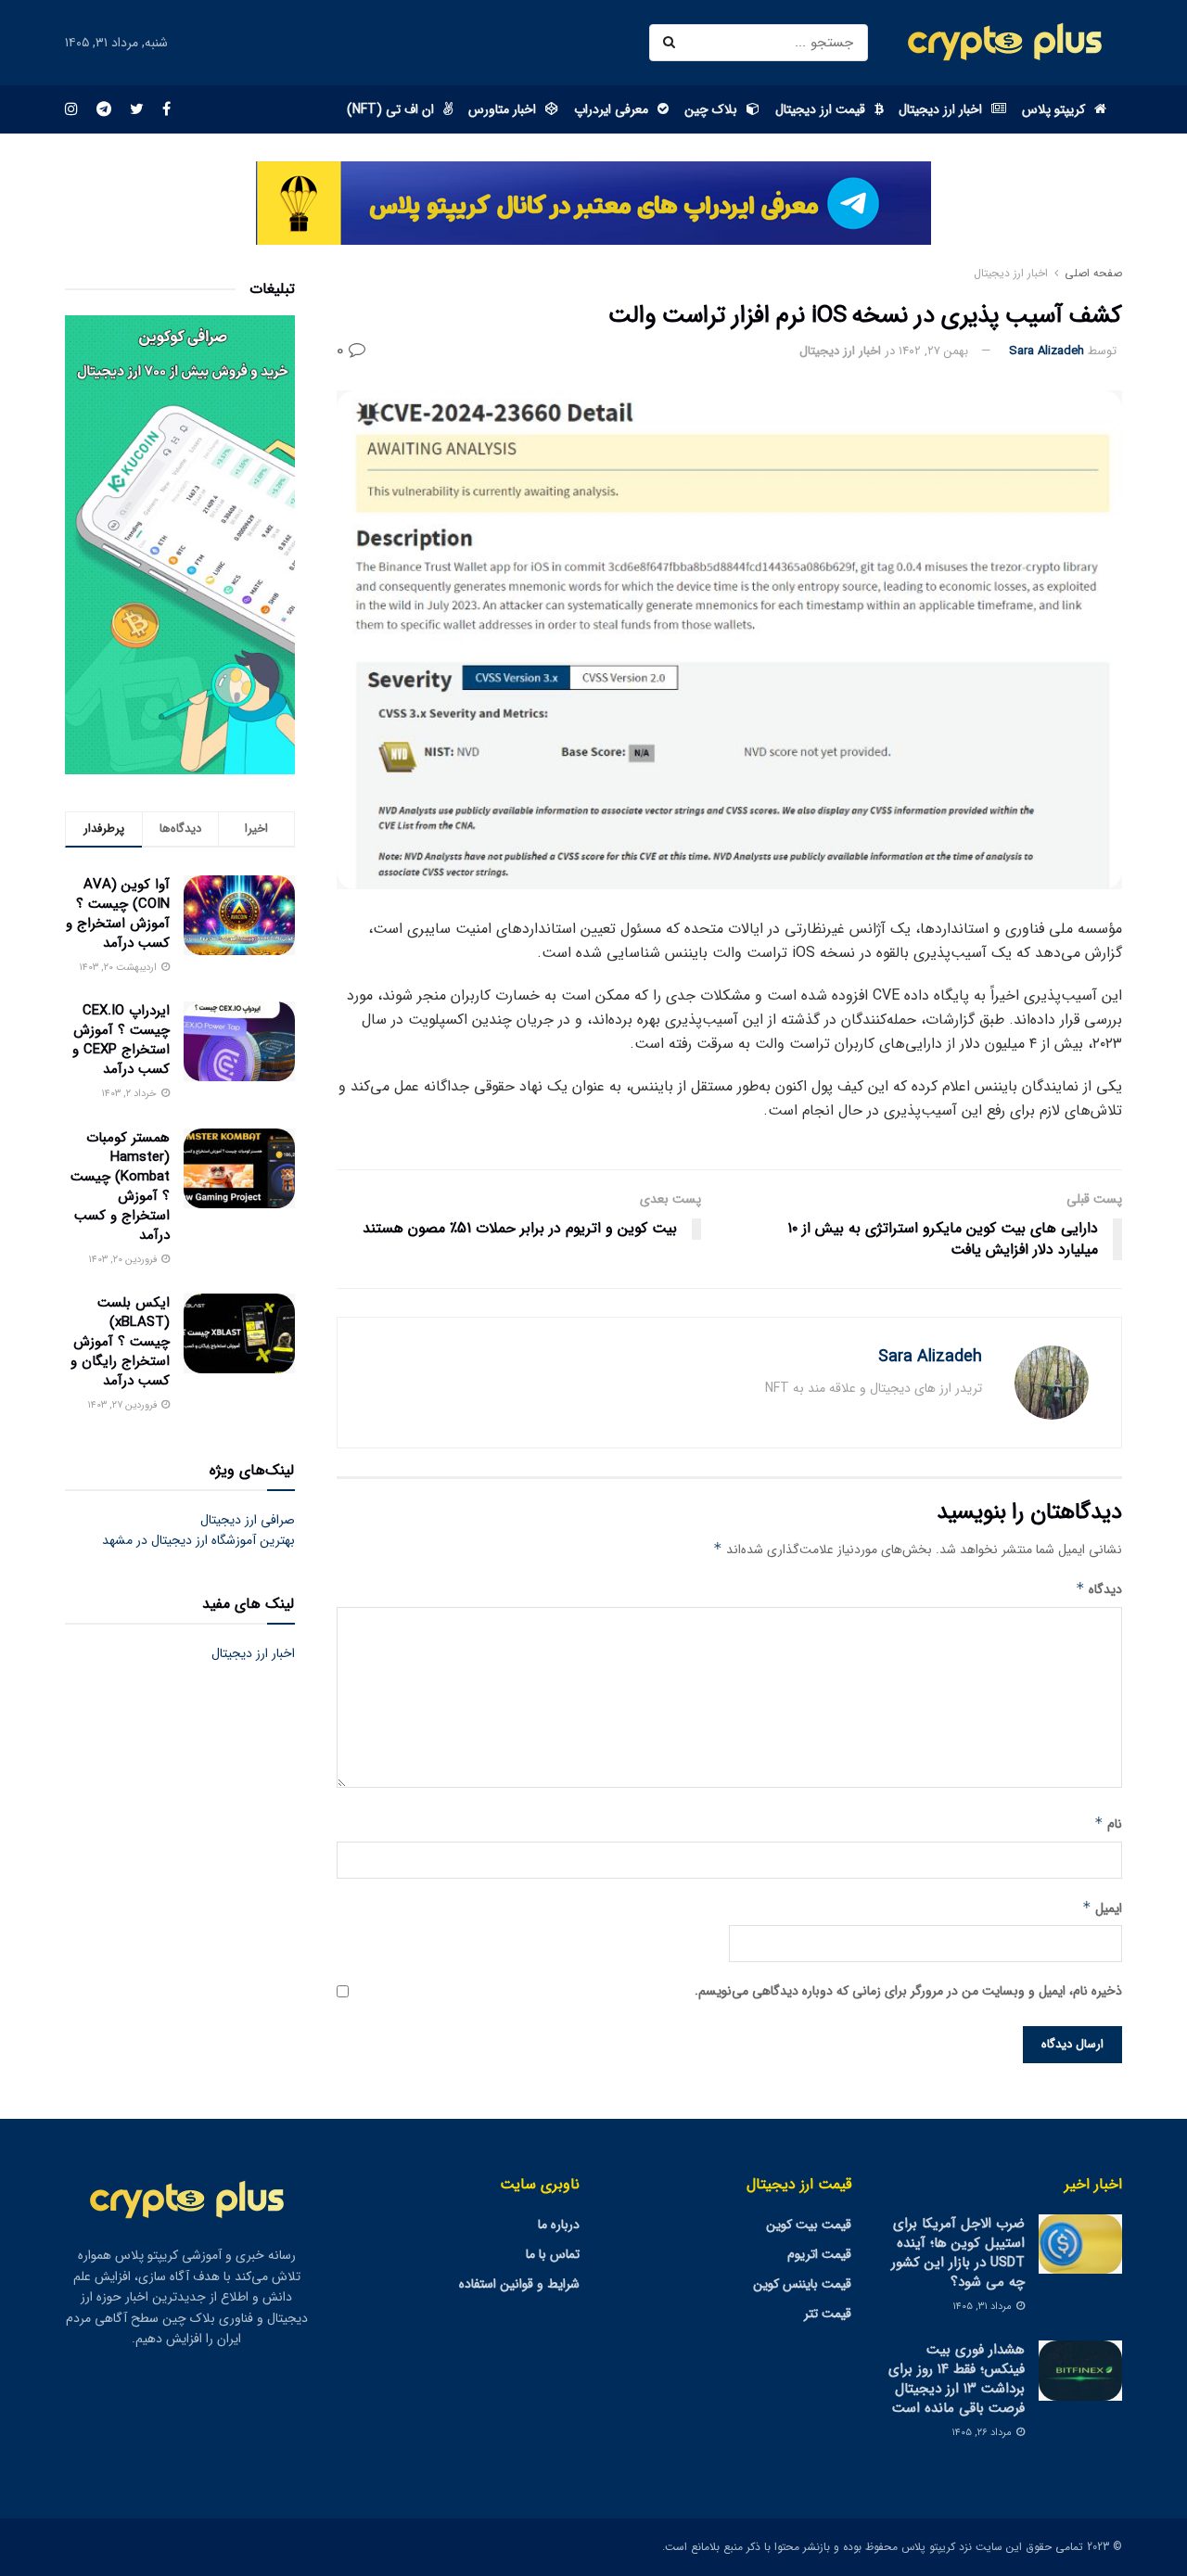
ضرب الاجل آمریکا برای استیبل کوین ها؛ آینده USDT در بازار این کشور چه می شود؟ (958, 2253)
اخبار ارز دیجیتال (940, 109)
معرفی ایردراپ (611, 109)
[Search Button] (672, 43)
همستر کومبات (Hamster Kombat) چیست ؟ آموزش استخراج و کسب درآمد (120, 1186)
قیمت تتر (828, 2314)
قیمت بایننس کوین (802, 2284)
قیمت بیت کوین (809, 2225)
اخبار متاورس (502, 109)
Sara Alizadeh (1047, 351)
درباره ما (559, 2225)
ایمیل (1102, 1908)
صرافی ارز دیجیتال (248, 1520)
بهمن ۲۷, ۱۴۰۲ (933, 351)
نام (1108, 1824)
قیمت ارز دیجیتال (820, 109)
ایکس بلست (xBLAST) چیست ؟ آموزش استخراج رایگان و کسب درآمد (120, 1342)
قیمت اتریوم (819, 2254)
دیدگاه (1099, 1589)
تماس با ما (553, 2254)
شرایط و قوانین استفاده (519, 2284)
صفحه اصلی (1093, 273)
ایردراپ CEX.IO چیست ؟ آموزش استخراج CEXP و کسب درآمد (121, 1040)
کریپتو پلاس (1053, 109)
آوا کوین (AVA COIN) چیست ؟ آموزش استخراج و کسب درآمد (118, 914)
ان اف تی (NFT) (390, 109)
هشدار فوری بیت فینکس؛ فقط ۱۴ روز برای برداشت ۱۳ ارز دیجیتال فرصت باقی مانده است (957, 2379)
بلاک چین (711, 109)
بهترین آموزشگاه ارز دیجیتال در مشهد (198, 1540)
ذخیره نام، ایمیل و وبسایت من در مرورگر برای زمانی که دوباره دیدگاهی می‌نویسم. (908, 1991)
